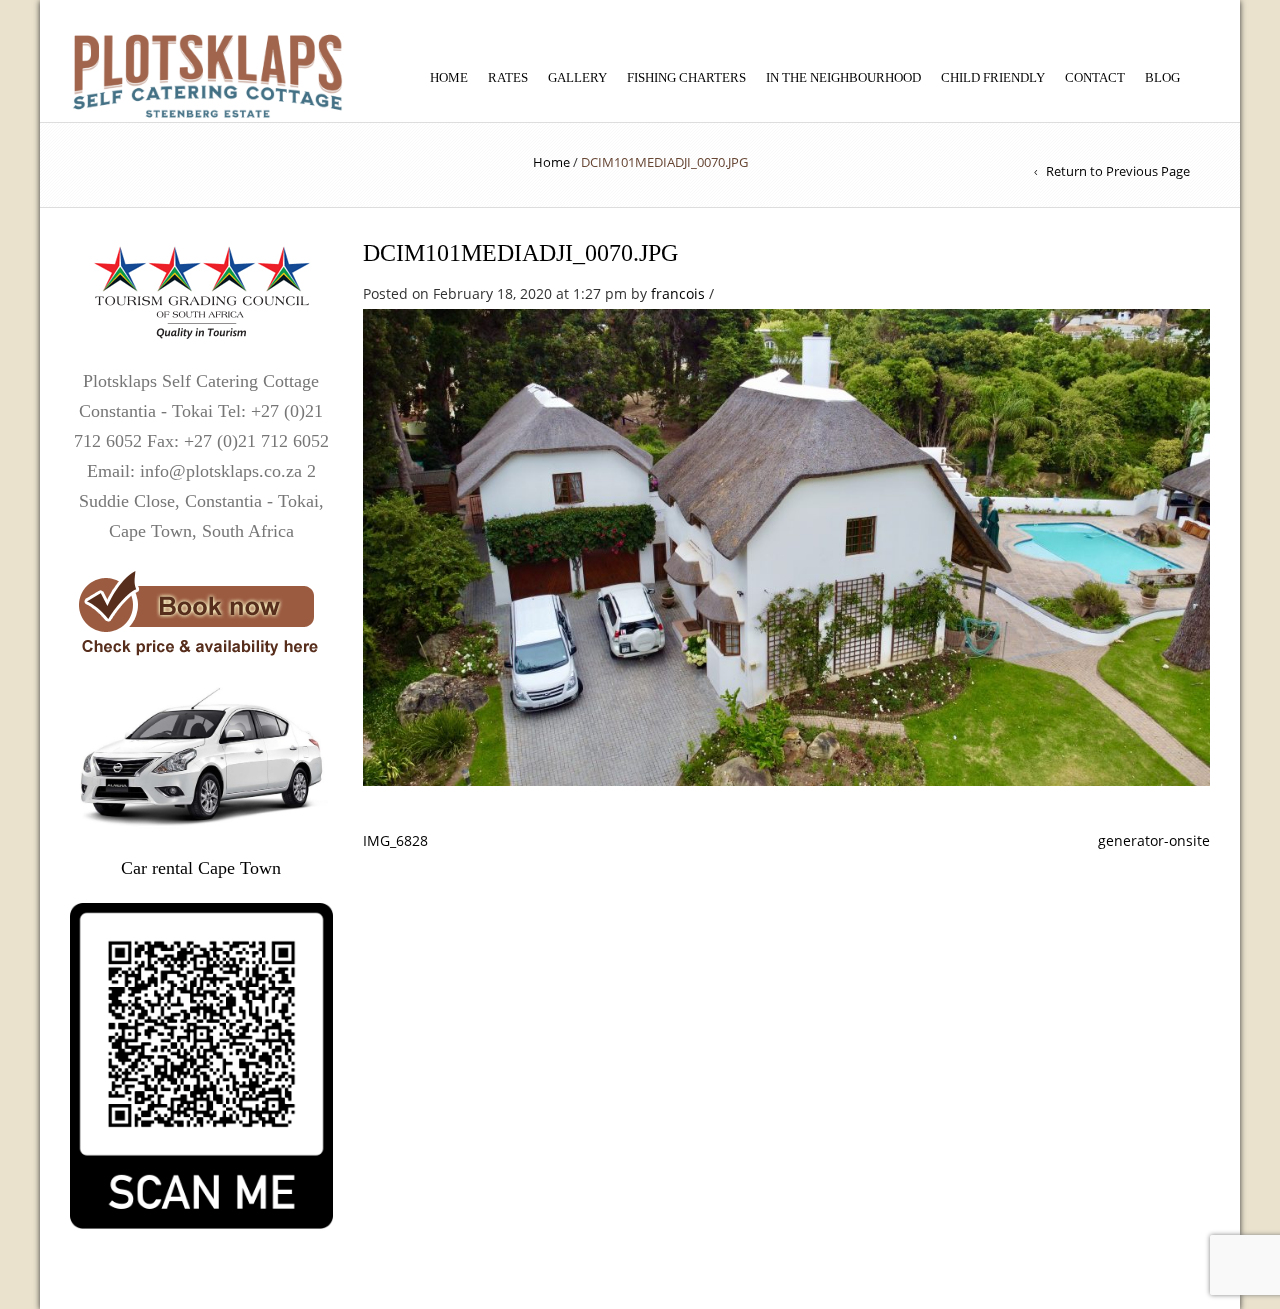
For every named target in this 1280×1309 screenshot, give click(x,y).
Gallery (577, 77)
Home (449, 77)
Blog (1162, 77)
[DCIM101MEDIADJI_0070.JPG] (787, 545)
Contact (1095, 77)
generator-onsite (1154, 840)
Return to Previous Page (1118, 171)
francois (678, 293)
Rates (508, 77)
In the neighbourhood (843, 77)
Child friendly (993, 77)
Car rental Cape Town (201, 868)
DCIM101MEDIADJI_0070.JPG (520, 253)
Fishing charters (686, 77)
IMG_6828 (395, 840)
